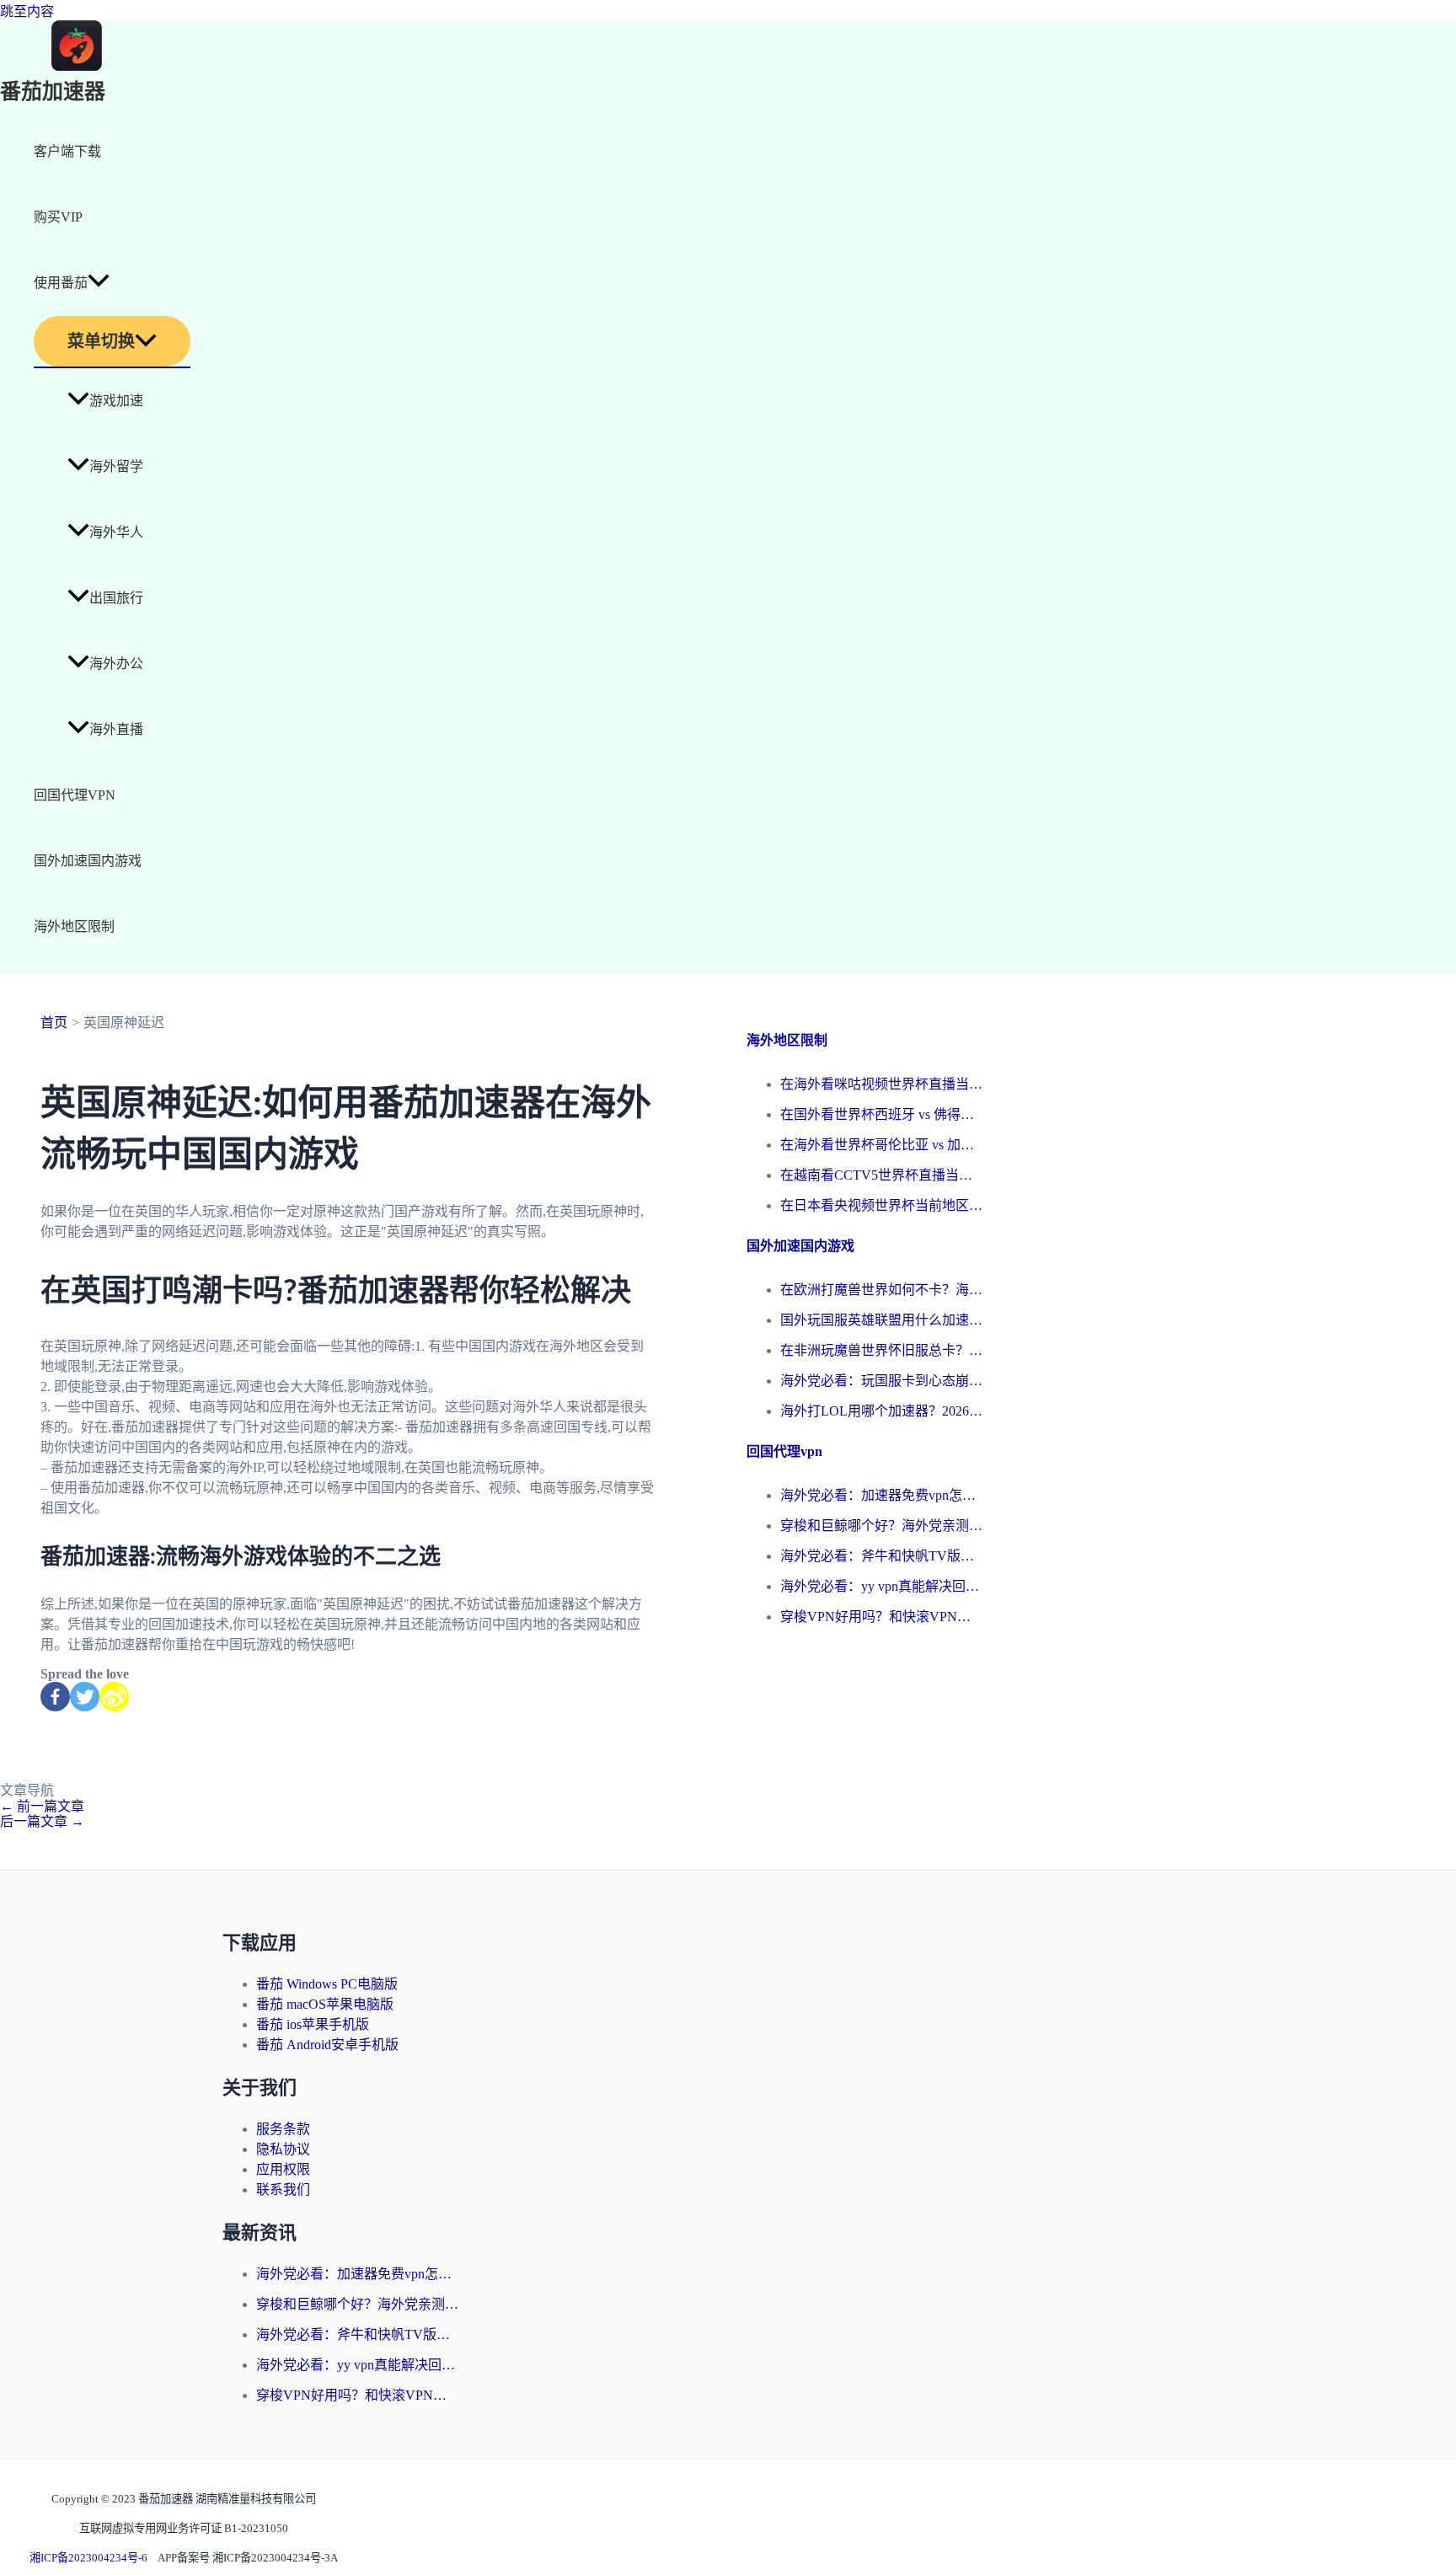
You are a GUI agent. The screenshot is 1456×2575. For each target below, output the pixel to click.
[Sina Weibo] (114, 1697)
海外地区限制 (74, 926)
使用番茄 (61, 283)
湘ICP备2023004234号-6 (88, 2558)
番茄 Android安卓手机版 (327, 2045)
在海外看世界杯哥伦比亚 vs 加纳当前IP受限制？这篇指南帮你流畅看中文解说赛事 (881, 1145)
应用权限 (283, 2169)
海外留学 (116, 466)
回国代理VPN (75, 795)
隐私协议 (283, 2149)
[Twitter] (85, 1697)
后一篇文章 (42, 1821)
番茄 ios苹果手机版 (313, 2024)
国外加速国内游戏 (88, 861)
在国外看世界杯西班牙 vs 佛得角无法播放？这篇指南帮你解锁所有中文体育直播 (881, 1114)
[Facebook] (55, 1697)
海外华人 (116, 532)
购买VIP (58, 217)
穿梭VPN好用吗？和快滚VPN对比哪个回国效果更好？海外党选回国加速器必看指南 (881, 1617)
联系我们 (283, 2190)
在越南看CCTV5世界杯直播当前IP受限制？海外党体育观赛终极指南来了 (881, 1175)
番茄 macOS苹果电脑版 (325, 2004)
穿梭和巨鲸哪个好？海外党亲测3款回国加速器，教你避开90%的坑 (881, 1526)
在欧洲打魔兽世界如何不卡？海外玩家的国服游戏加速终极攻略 (881, 1290)
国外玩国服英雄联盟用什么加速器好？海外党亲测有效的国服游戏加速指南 (881, 1320)
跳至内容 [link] (27, 11)
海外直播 (116, 729)
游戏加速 (116, 401)
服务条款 (283, 2129)
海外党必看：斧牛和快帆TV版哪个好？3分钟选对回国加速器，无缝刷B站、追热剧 (881, 1556)
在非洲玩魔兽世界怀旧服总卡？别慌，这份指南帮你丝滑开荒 (881, 1350)
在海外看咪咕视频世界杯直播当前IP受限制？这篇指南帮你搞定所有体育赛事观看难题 (881, 1084)
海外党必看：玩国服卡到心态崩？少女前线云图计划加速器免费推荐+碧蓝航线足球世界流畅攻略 (881, 1381)
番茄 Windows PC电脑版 (327, 1984)
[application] (99, 283)
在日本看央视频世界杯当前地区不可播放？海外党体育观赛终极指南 (881, 1205)
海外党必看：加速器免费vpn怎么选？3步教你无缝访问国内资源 (881, 1495)
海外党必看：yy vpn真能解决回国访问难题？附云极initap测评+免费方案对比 (881, 1586)
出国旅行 (116, 598)
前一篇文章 (42, 1806)
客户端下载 (67, 151)
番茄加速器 (53, 92)
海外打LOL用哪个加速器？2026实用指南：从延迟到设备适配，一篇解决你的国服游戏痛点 (881, 1411)
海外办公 (116, 664)
